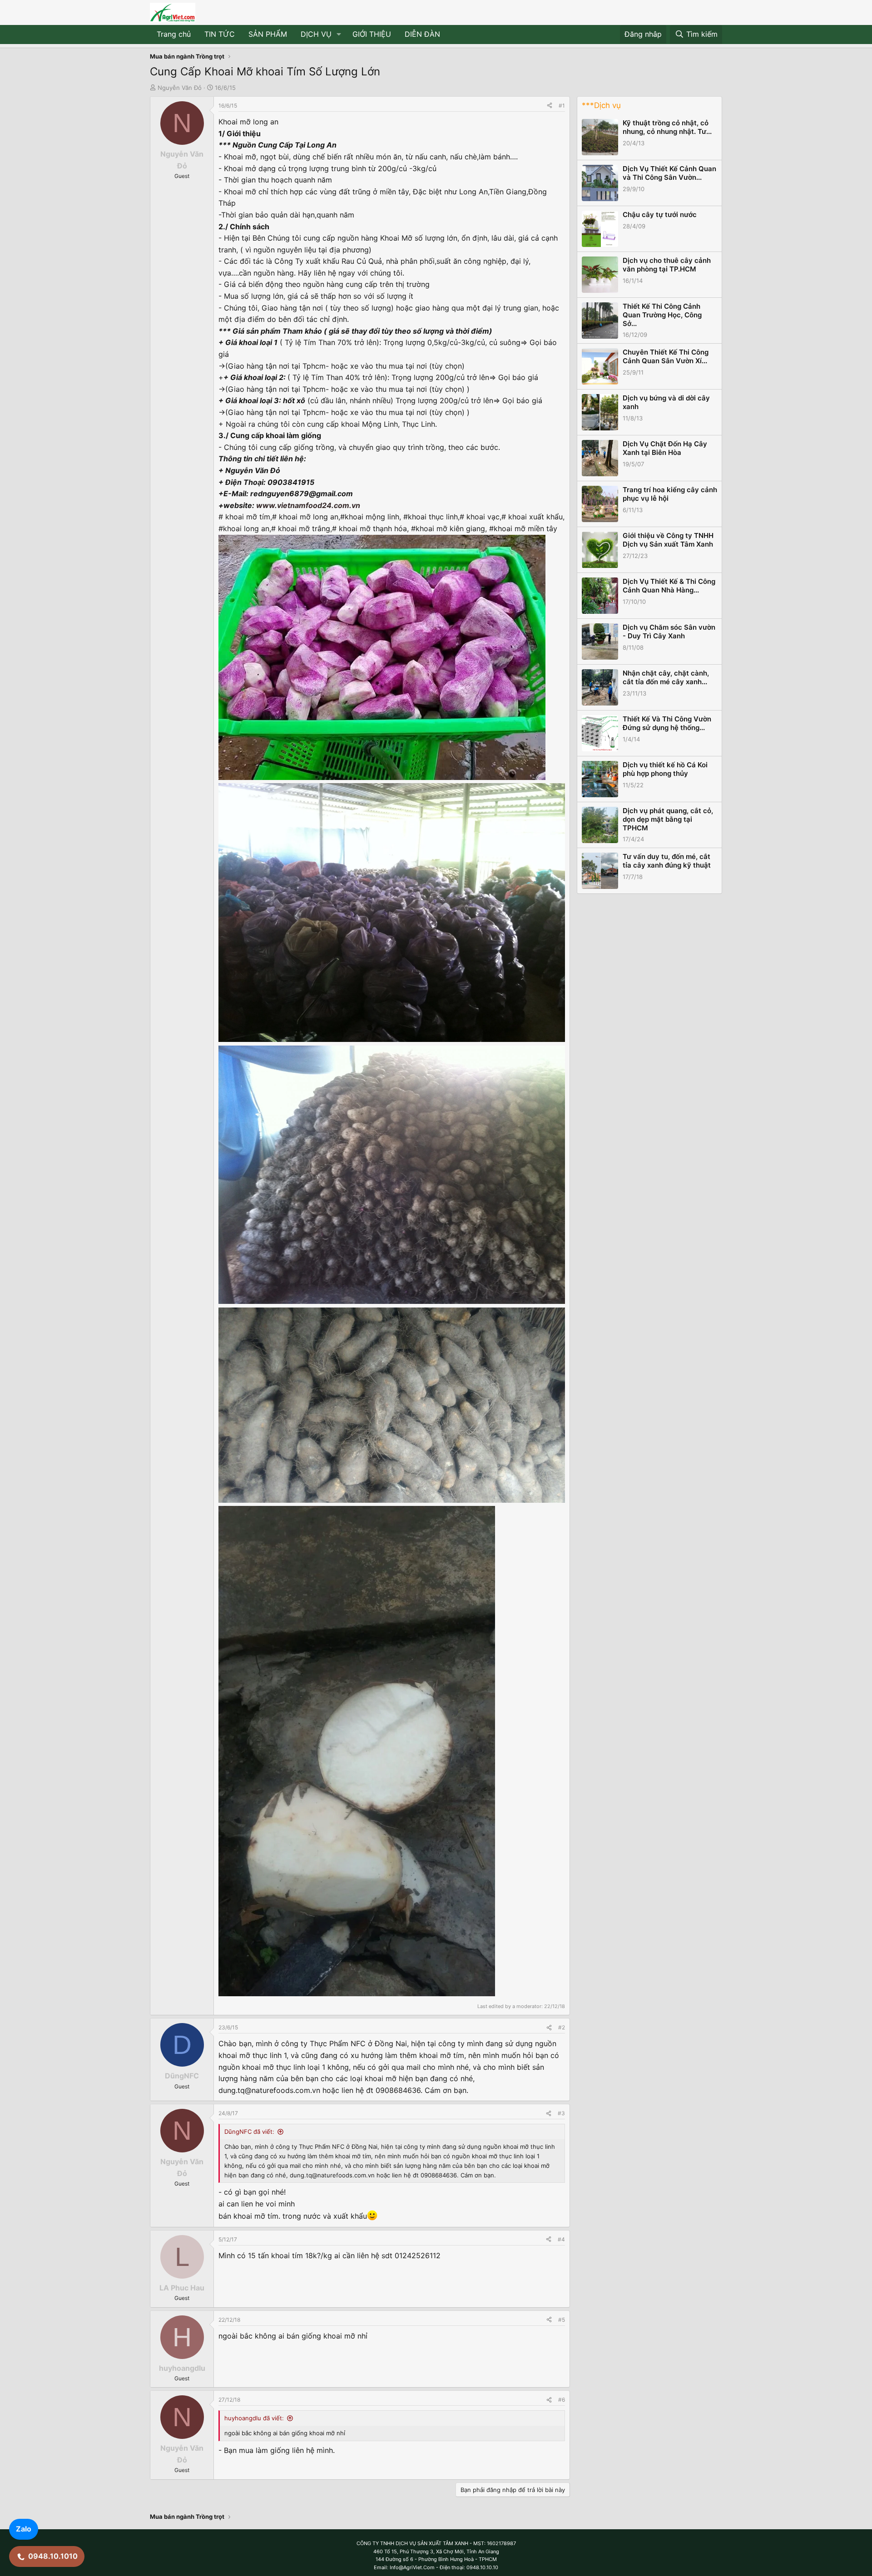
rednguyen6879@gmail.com (302, 493)
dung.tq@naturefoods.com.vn (269, 2090)
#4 (561, 2239)
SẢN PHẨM (268, 34)
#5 (562, 2320)
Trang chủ (174, 34)
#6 (562, 2400)
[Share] (550, 106)
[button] (339, 35)
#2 (562, 2027)
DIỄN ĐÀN (422, 34)
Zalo (24, 2529)
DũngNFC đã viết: (249, 2132)
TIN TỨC (220, 34)
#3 (561, 2113)
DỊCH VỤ (316, 34)
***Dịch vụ (601, 105)
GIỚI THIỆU (372, 34)
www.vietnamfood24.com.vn (308, 505)
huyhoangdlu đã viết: (254, 2418)
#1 (562, 106)
